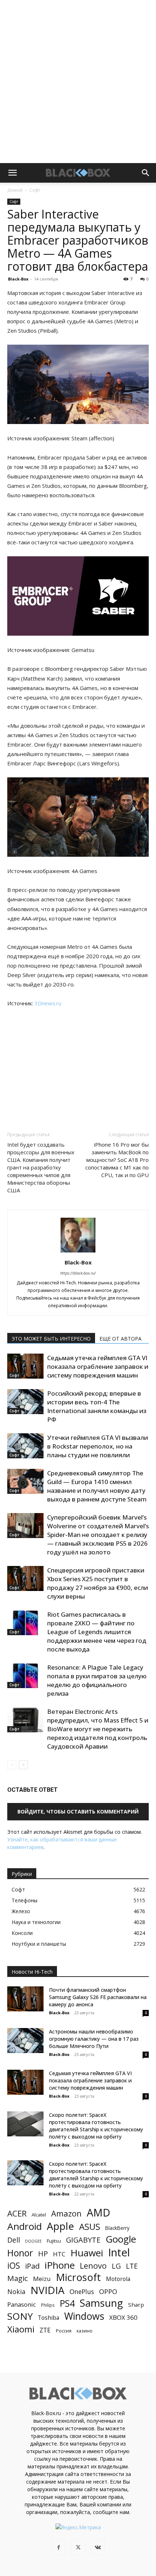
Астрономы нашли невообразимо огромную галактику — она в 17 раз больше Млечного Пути (94, 2039)
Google (121, 2239)
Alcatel (39, 2215)
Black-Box (18, 279)
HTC (59, 2254)
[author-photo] (78, 1252)
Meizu (42, 2279)
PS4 (67, 2303)
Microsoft (78, 2277)
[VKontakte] (98, 2548)
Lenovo (93, 2266)
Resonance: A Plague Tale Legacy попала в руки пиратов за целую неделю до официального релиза (97, 1680)
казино (85, 2331)
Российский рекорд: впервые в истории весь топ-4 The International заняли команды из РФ (97, 1406)
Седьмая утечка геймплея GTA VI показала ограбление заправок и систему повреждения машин (98, 1366)
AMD (98, 2213)
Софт (35, 190)
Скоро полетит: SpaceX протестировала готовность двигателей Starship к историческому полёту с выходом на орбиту (96, 2126)
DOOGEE (33, 2241)
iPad (32, 2266)
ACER (17, 2213)
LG (116, 2266)
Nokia (16, 2292)
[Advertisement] (78, 82)
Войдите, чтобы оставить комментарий (78, 1811)
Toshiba (48, 2318)
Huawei (87, 2253)
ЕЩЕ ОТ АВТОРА (120, 1339)
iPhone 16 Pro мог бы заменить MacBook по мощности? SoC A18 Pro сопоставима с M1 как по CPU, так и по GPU (117, 1160)
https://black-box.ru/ (78, 1273)
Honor (20, 2253)
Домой (15, 190)
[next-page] (23, 1765)
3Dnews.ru (48, 1003)
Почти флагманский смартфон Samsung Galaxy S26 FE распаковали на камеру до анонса (98, 1997)
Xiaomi (21, 2329)
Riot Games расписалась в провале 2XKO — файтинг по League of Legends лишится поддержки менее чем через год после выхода (97, 1632)
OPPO (108, 2292)
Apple (60, 2226)
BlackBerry (117, 2228)
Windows (84, 2316)
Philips (48, 2305)
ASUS (90, 2226)
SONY (20, 2316)
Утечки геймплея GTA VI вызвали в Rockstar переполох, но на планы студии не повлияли (98, 1446)
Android (24, 2226)
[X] (78, 2548)
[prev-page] (12, 1765)
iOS (14, 2266)
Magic (18, 2278)
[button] (12, 173)
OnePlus (82, 2292)
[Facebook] (58, 2548)
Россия (64, 2331)
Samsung (101, 2303)
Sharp (136, 2305)
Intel (119, 2253)
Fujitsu (54, 2241)
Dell (14, 2240)
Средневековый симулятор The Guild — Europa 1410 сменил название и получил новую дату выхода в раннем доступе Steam (97, 1486)
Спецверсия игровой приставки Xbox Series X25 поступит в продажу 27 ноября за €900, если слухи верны (98, 1583)
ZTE (45, 2330)
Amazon (66, 2213)
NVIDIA (48, 2290)
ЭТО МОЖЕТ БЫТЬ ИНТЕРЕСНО (51, 1339)
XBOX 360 (123, 2317)
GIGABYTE (83, 2240)
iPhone (60, 2265)
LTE (132, 2266)
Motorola (118, 2279)
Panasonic (22, 2304)
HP (43, 2254)
